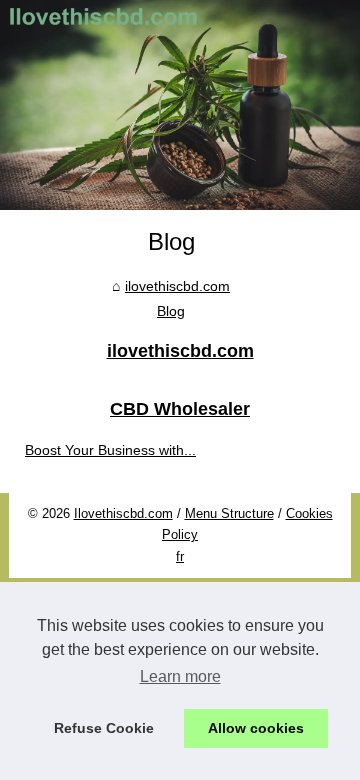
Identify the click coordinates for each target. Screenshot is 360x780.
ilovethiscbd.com (177, 286)
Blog (171, 311)
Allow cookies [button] (256, 728)
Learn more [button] (180, 676)
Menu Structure (229, 513)
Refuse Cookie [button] (104, 728)
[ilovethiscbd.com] (180, 105)
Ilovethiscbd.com (123, 513)
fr (180, 556)
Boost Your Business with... (110, 450)
